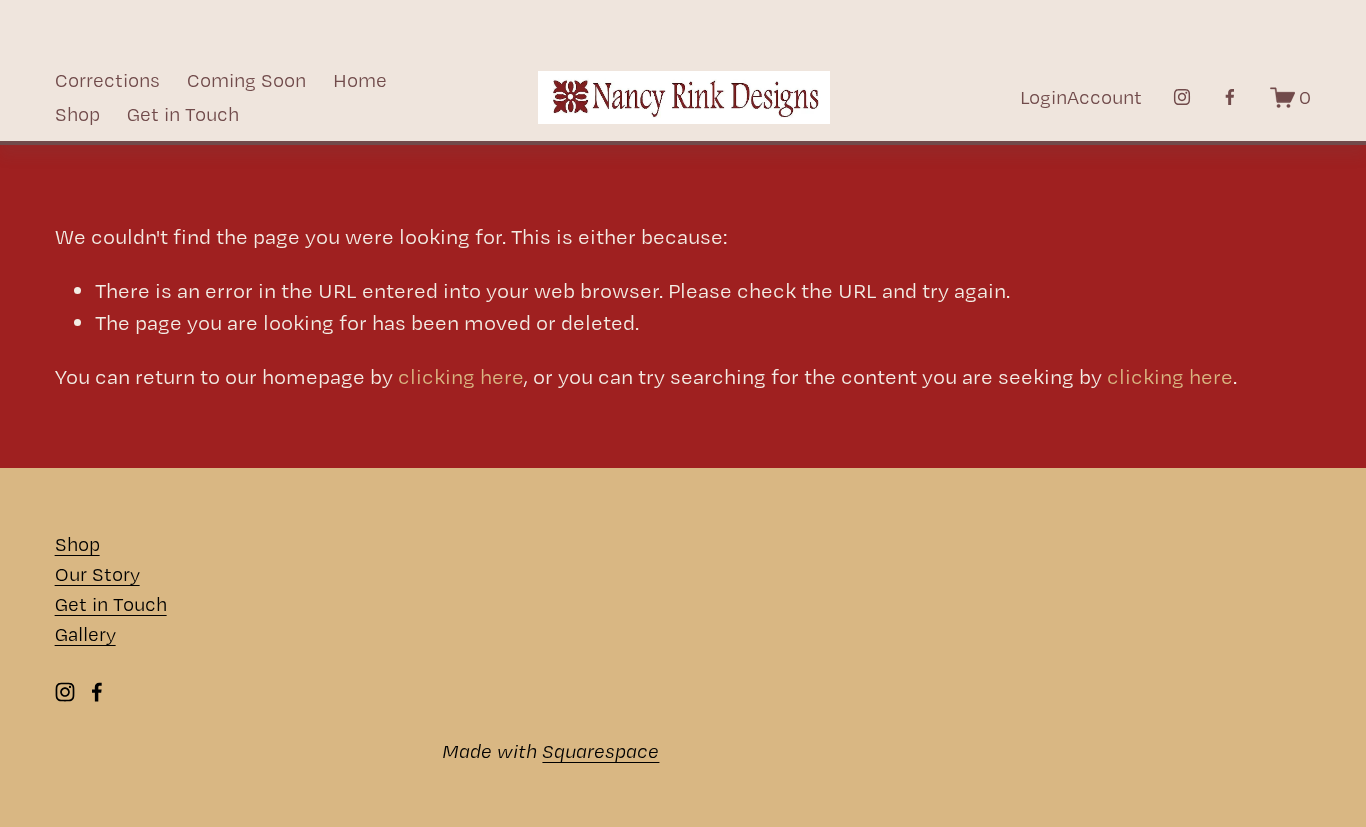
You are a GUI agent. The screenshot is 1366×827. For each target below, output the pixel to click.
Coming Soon (246, 80)
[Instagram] (1182, 97)
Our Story (97, 574)
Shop (77, 114)
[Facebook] (1230, 97)
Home (360, 80)
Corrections (107, 80)
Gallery (85, 634)
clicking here (461, 376)
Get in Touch (183, 114)
